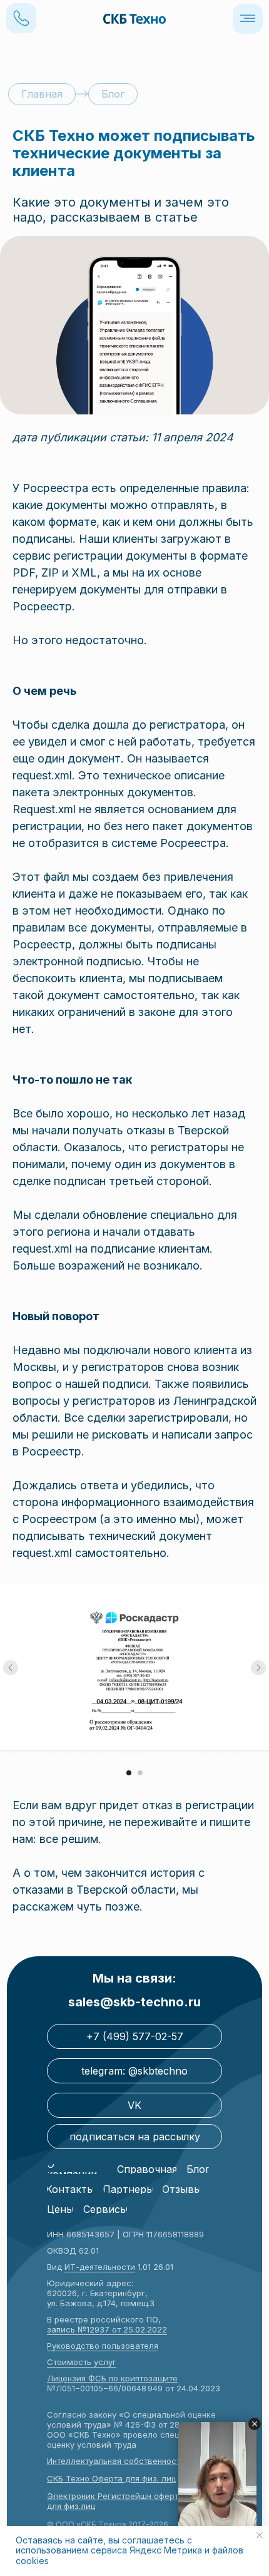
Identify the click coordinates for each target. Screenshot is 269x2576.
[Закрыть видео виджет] (255, 2424)
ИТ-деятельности (100, 2267)
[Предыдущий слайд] (11, 1668)
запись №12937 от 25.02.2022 (107, 2329)
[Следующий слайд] (258, 1668)
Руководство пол (82, 2346)
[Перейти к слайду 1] (129, 1773)
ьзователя (137, 2346)
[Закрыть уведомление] (260, 2535)
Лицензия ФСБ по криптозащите (112, 2378)
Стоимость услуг (82, 2362)
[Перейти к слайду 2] (140, 1773)
